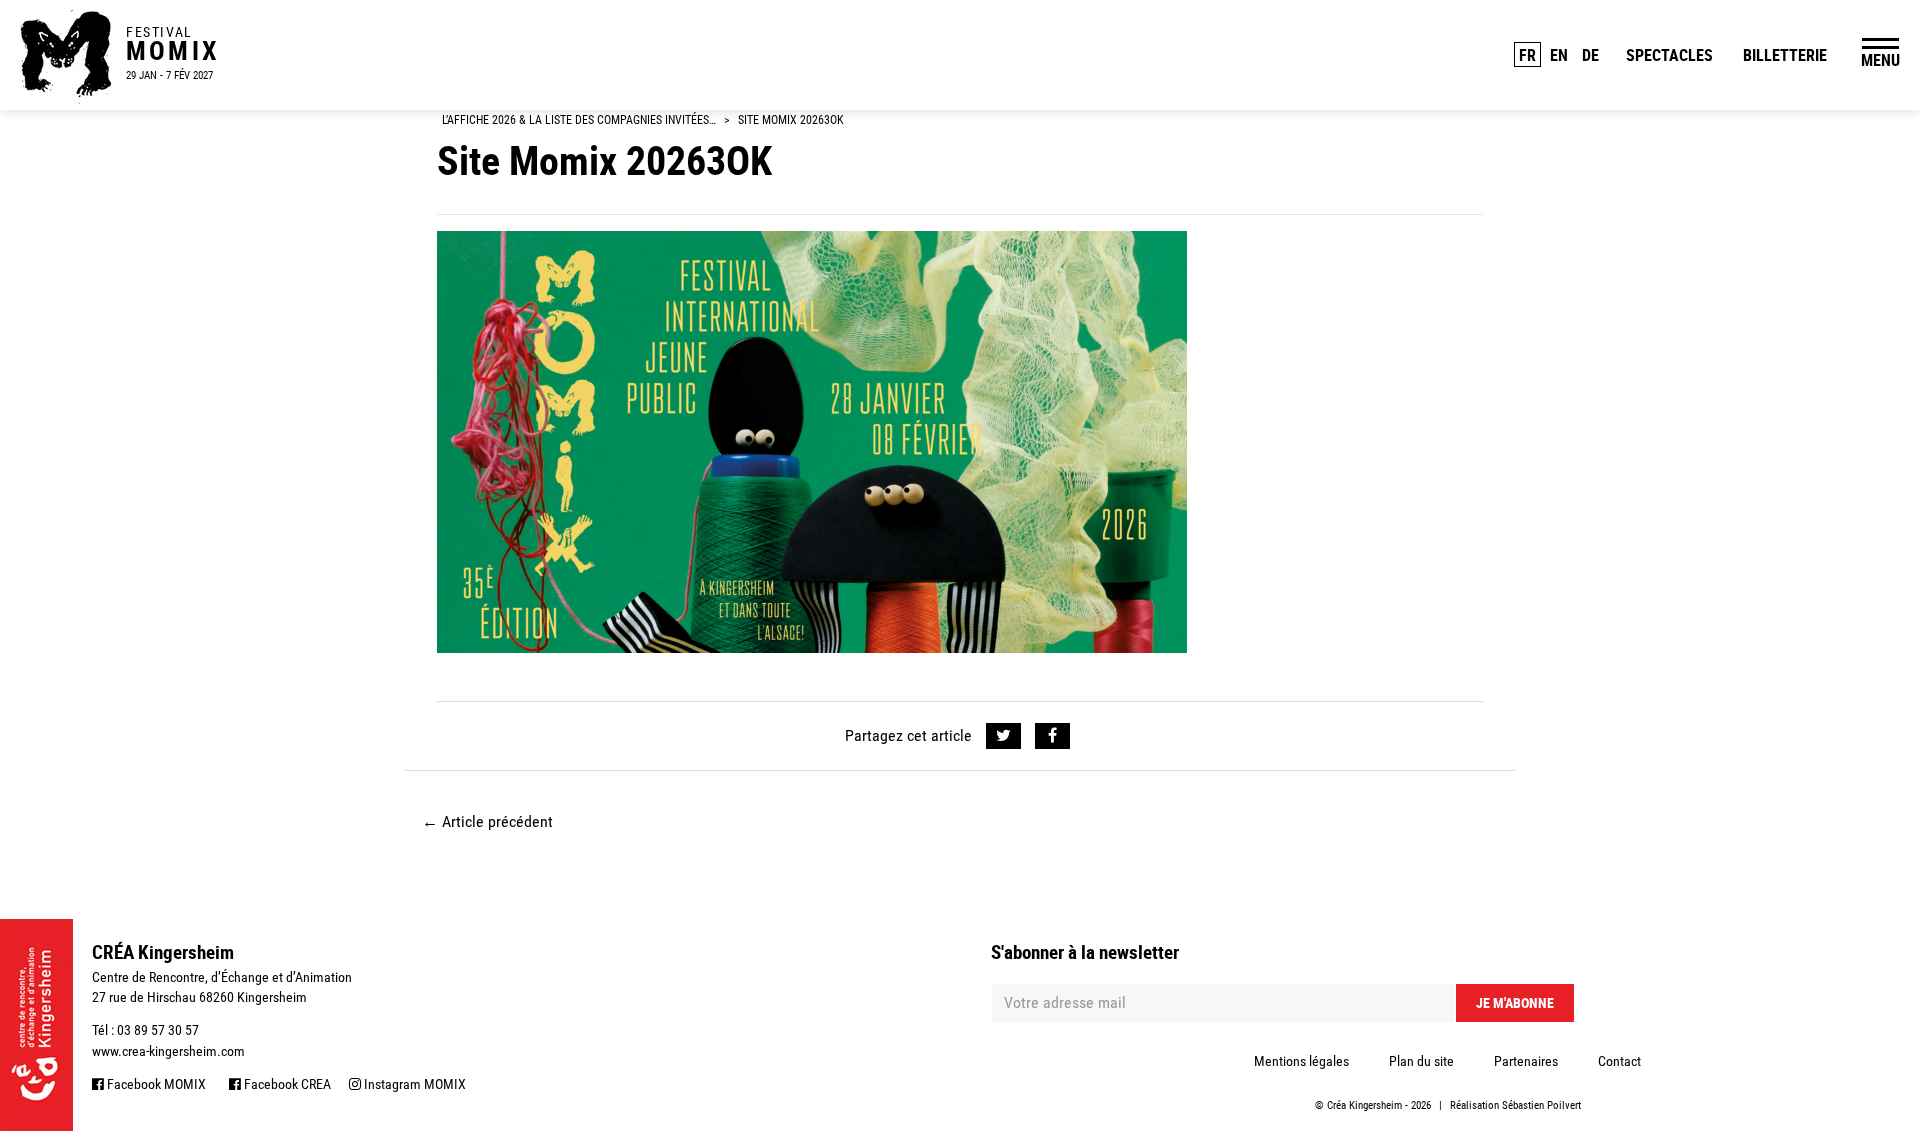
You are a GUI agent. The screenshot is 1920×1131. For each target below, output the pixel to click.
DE (1590, 55)
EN (1559, 55)
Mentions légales (1301, 1061)
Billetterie (1785, 55)
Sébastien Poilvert (1541, 1105)
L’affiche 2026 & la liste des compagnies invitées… (579, 120)
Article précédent (487, 821)
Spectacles (1669, 55)
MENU (1880, 60)
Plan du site (1421, 1061)
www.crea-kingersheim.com (168, 1051)
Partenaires (1526, 1061)
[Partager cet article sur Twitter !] (1003, 736)
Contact (1619, 1061)
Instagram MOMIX (413, 1084)
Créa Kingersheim (1364, 1105)
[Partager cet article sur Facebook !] (1052, 736)
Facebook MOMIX (155, 1084)
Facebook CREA (286, 1084)
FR (1527, 55)
